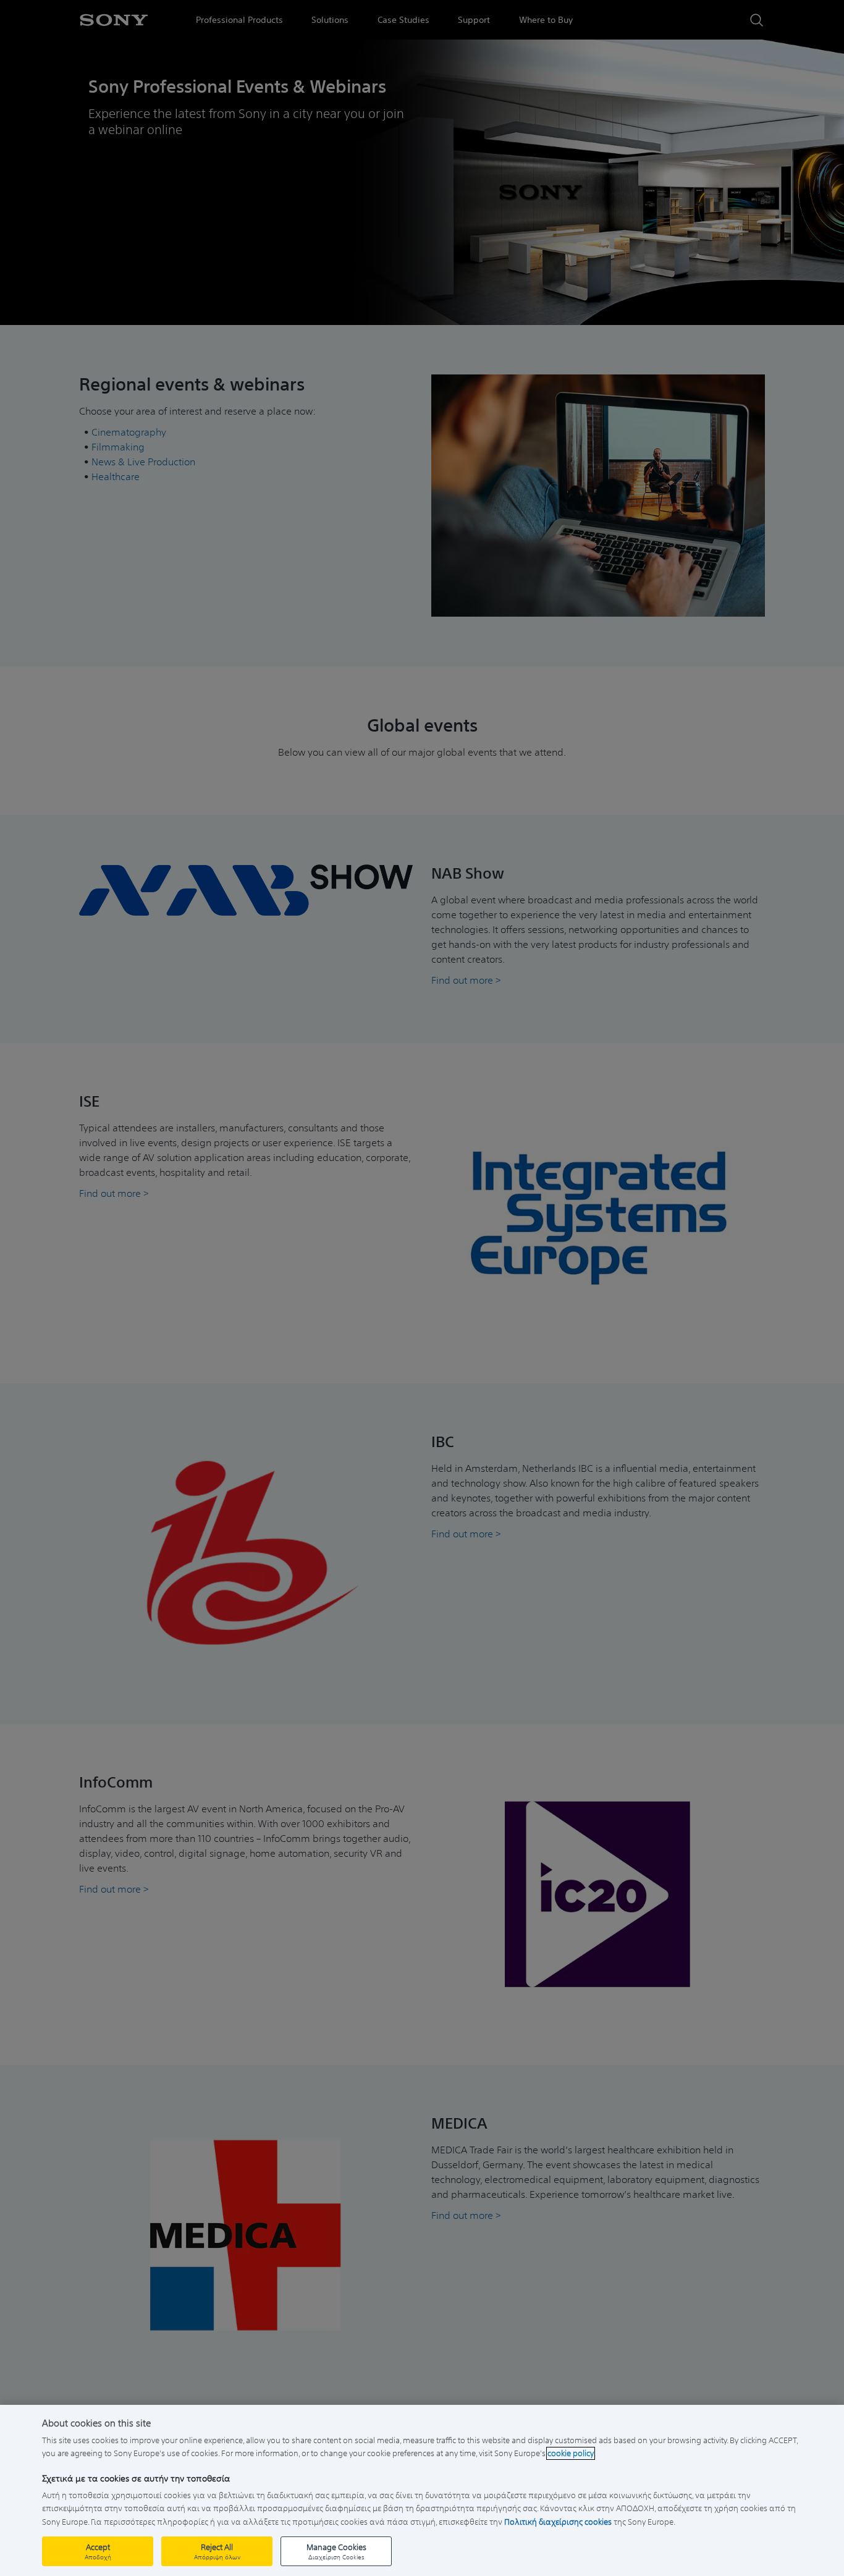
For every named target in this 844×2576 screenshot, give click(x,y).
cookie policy (571, 2453)
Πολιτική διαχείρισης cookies (558, 2522)
